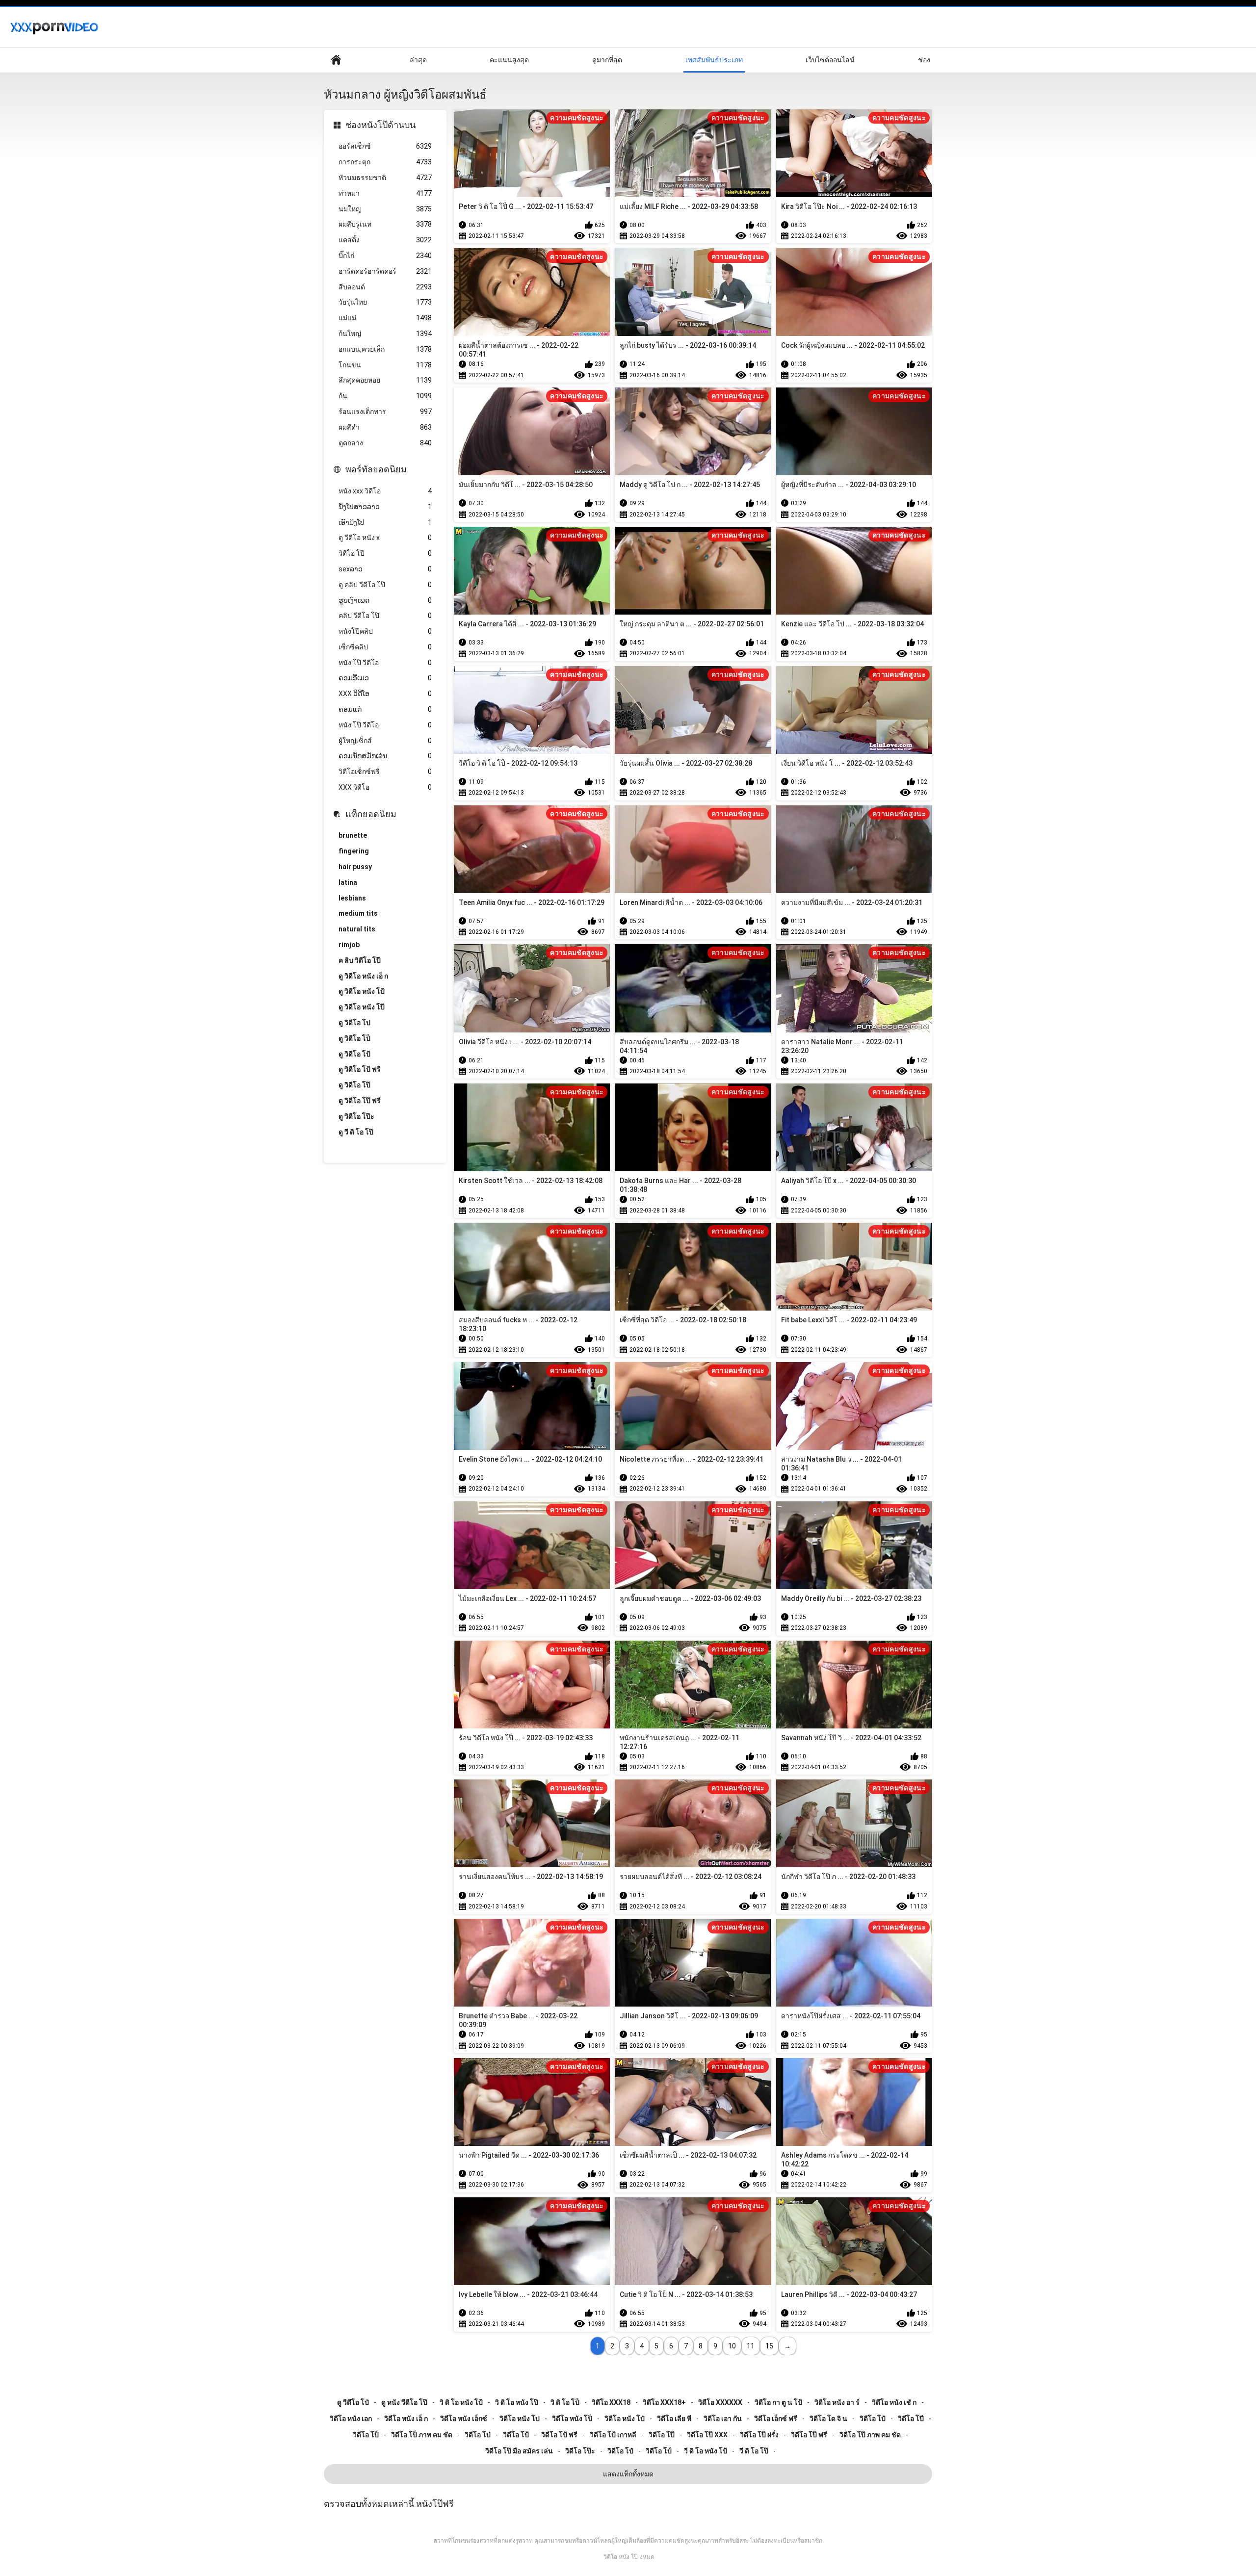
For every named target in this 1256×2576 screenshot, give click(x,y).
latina (348, 882)
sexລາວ (385, 569)
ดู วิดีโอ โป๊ (354, 1085)
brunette (353, 835)
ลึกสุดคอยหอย (385, 380)
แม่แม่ (385, 318)
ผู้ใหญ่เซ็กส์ (385, 741)
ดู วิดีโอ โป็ (354, 1038)
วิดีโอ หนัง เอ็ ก (406, 2419)
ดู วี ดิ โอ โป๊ (356, 1132)
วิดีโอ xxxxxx (720, 2402)
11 (751, 2346)
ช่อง (924, 60)
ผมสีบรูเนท (385, 224)
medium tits (358, 913)
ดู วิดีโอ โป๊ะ (356, 1116)
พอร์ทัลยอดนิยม (376, 469)
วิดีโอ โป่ (478, 2435)
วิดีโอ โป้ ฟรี (559, 2435)
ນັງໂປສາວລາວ (385, 507)
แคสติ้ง (385, 240)
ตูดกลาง (385, 443)
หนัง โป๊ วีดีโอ (385, 663)
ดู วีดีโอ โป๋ (353, 2402)
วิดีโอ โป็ (366, 2435)
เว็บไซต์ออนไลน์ (830, 60)
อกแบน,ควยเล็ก (385, 349)
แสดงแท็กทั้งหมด (628, 2474)
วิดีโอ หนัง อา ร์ (837, 2402)
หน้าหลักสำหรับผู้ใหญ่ (336, 60)
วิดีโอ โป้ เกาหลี (613, 2435)
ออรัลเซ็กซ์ (385, 146)
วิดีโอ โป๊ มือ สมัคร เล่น (519, 2451)
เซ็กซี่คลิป (385, 647)
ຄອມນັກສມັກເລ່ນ (385, 756)
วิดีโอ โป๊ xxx (707, 2435)
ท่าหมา (385, 193)
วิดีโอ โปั (873, 2419)
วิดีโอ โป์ (659, 2451)
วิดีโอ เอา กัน (723, 2419)
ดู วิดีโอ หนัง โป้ (362, 991)
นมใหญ (385, 209)
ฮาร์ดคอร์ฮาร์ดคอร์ (385, 271)
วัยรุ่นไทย (385, 302)
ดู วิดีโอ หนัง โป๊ (362, 1007)
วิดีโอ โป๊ (385, 553)
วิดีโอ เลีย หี (674, 2419)
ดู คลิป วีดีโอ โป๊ (385, 585)
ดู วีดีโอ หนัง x (385, 538)
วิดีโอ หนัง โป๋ (625, 2419)
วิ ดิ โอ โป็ (565, 2402)
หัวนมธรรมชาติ (385, 178)
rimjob (349, 945)
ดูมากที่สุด (607, 60)
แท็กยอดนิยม (371, 814)
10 (732, 2346)
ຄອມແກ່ (385, 709)
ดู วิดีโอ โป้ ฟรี (360, 1069)
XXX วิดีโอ (385, 787)
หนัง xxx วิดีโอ (385, 491)
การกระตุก (385, 162)
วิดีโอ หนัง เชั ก (894, 2402)
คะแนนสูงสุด (509, 60)
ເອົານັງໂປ (385, 522)
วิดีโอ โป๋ (620, 2451)
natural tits (357, 929)
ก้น (385, 396)
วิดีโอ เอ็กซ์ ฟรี (776, 2419)
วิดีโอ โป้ (516, 2435)
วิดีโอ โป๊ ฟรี (809, 2435)
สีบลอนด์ (385, 287)
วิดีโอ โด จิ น (828, 2419)
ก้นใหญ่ (385, 334)
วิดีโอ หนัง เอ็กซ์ (464, 2419)
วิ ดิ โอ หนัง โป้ (461, 2402)
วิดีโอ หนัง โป (520, 2419)
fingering (354, 851)
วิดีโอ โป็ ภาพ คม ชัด (422, 2435)
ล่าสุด (418, 60)
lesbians (352, 898)
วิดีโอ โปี (911, 2419)
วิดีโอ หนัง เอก (351, 2419)
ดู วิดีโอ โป (354, 1023)
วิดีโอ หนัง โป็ (572, 2419)
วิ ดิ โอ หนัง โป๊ (517, 2402)
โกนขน (385, 365)
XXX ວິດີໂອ (385, 694)
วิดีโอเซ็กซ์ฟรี (385, 772)
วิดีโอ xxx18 (611, 2402)
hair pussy (355, 867)
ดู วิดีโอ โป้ (354, 1054)
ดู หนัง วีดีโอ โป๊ (404, 2402)
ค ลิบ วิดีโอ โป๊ (360, 960)
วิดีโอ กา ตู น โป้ (778, 2402)
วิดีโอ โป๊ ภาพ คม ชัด (870, 2435)
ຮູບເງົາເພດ (385, 600)
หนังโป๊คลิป (385, 631)
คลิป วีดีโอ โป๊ (385, 616)
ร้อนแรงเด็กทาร (385, 412)
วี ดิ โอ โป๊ (754, 2451)
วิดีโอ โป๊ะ (580, 2451)
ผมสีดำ (385, 427)
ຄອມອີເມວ (385, 678)
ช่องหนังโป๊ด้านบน (380, 125)
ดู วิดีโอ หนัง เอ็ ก (363, 976)
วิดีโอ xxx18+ (664, 2402)
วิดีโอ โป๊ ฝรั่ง (759, 2435)
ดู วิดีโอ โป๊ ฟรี (360, 1101)
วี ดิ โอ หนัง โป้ (706, 2451)
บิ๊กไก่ (385, 256)
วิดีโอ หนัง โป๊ (621, 2557)
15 (769, 2346)
